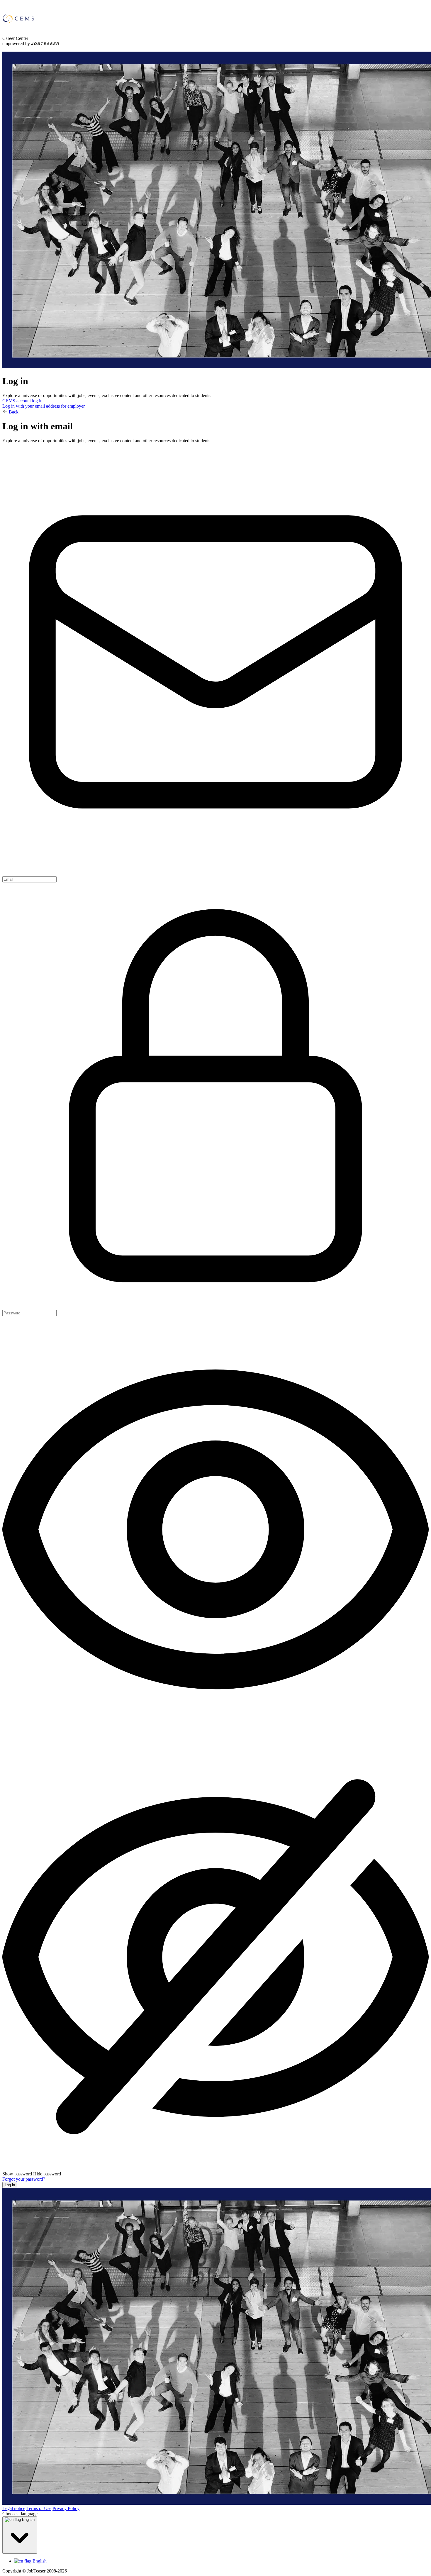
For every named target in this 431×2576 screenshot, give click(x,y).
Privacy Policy (66, 2508)
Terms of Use (39, 2508)
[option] (221, 2561)
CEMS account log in (22, 401)
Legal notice (14, 2508)
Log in (10, 2185)
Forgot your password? (24, 2179)
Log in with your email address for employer (44, 406)
